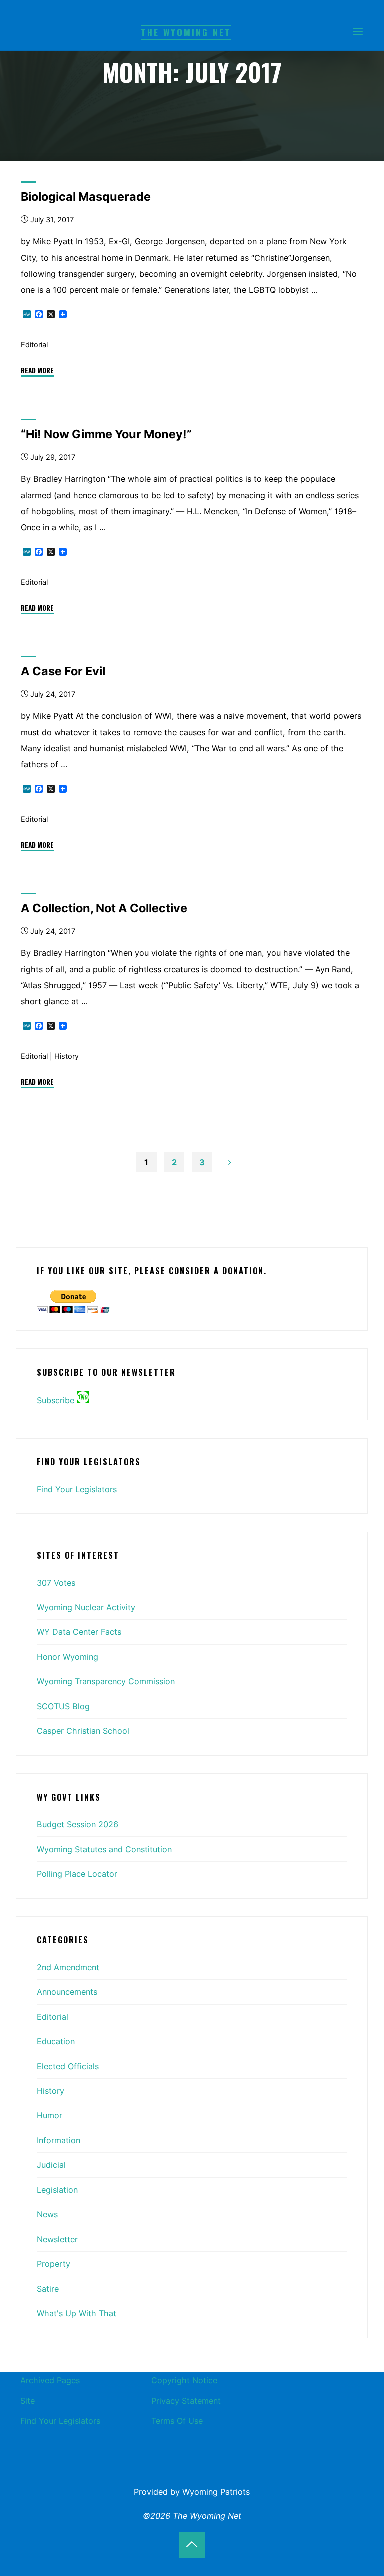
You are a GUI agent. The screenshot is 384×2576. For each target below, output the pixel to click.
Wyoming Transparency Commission (106, 1681)
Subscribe (56, 1400)
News (47, 2214)
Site (28, 2401)
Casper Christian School (83, 1731)
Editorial (34, 345)
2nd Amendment (68, 1967)
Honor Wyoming (68, 1657)
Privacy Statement (186, 2401)
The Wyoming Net (186, 32)
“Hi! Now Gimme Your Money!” (106, 434)
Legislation (57, 2190)
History (67, 1056)
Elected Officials (68, 2066)
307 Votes (56, 1583)
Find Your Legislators (77, 1489)
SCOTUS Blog (63, 1706)
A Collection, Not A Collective (104, 908)
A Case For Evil (63, 671)
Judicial (51, 2165)
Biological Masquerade (86, 197)
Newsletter (57, 2239)
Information (59, 2140)
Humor (50, 2115)
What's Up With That (77, 2313)
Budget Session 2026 (78, 1824)
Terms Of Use (177, 2421)
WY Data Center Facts (79, 1632)
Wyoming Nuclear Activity (86, 1607)
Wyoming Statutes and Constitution (104, 1849)
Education (56, 2041)
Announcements (67, 1992)
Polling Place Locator (77, 1874)
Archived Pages (50, 2380)
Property (54, 2264)
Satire (48, 2289)
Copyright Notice (184, 2380)
